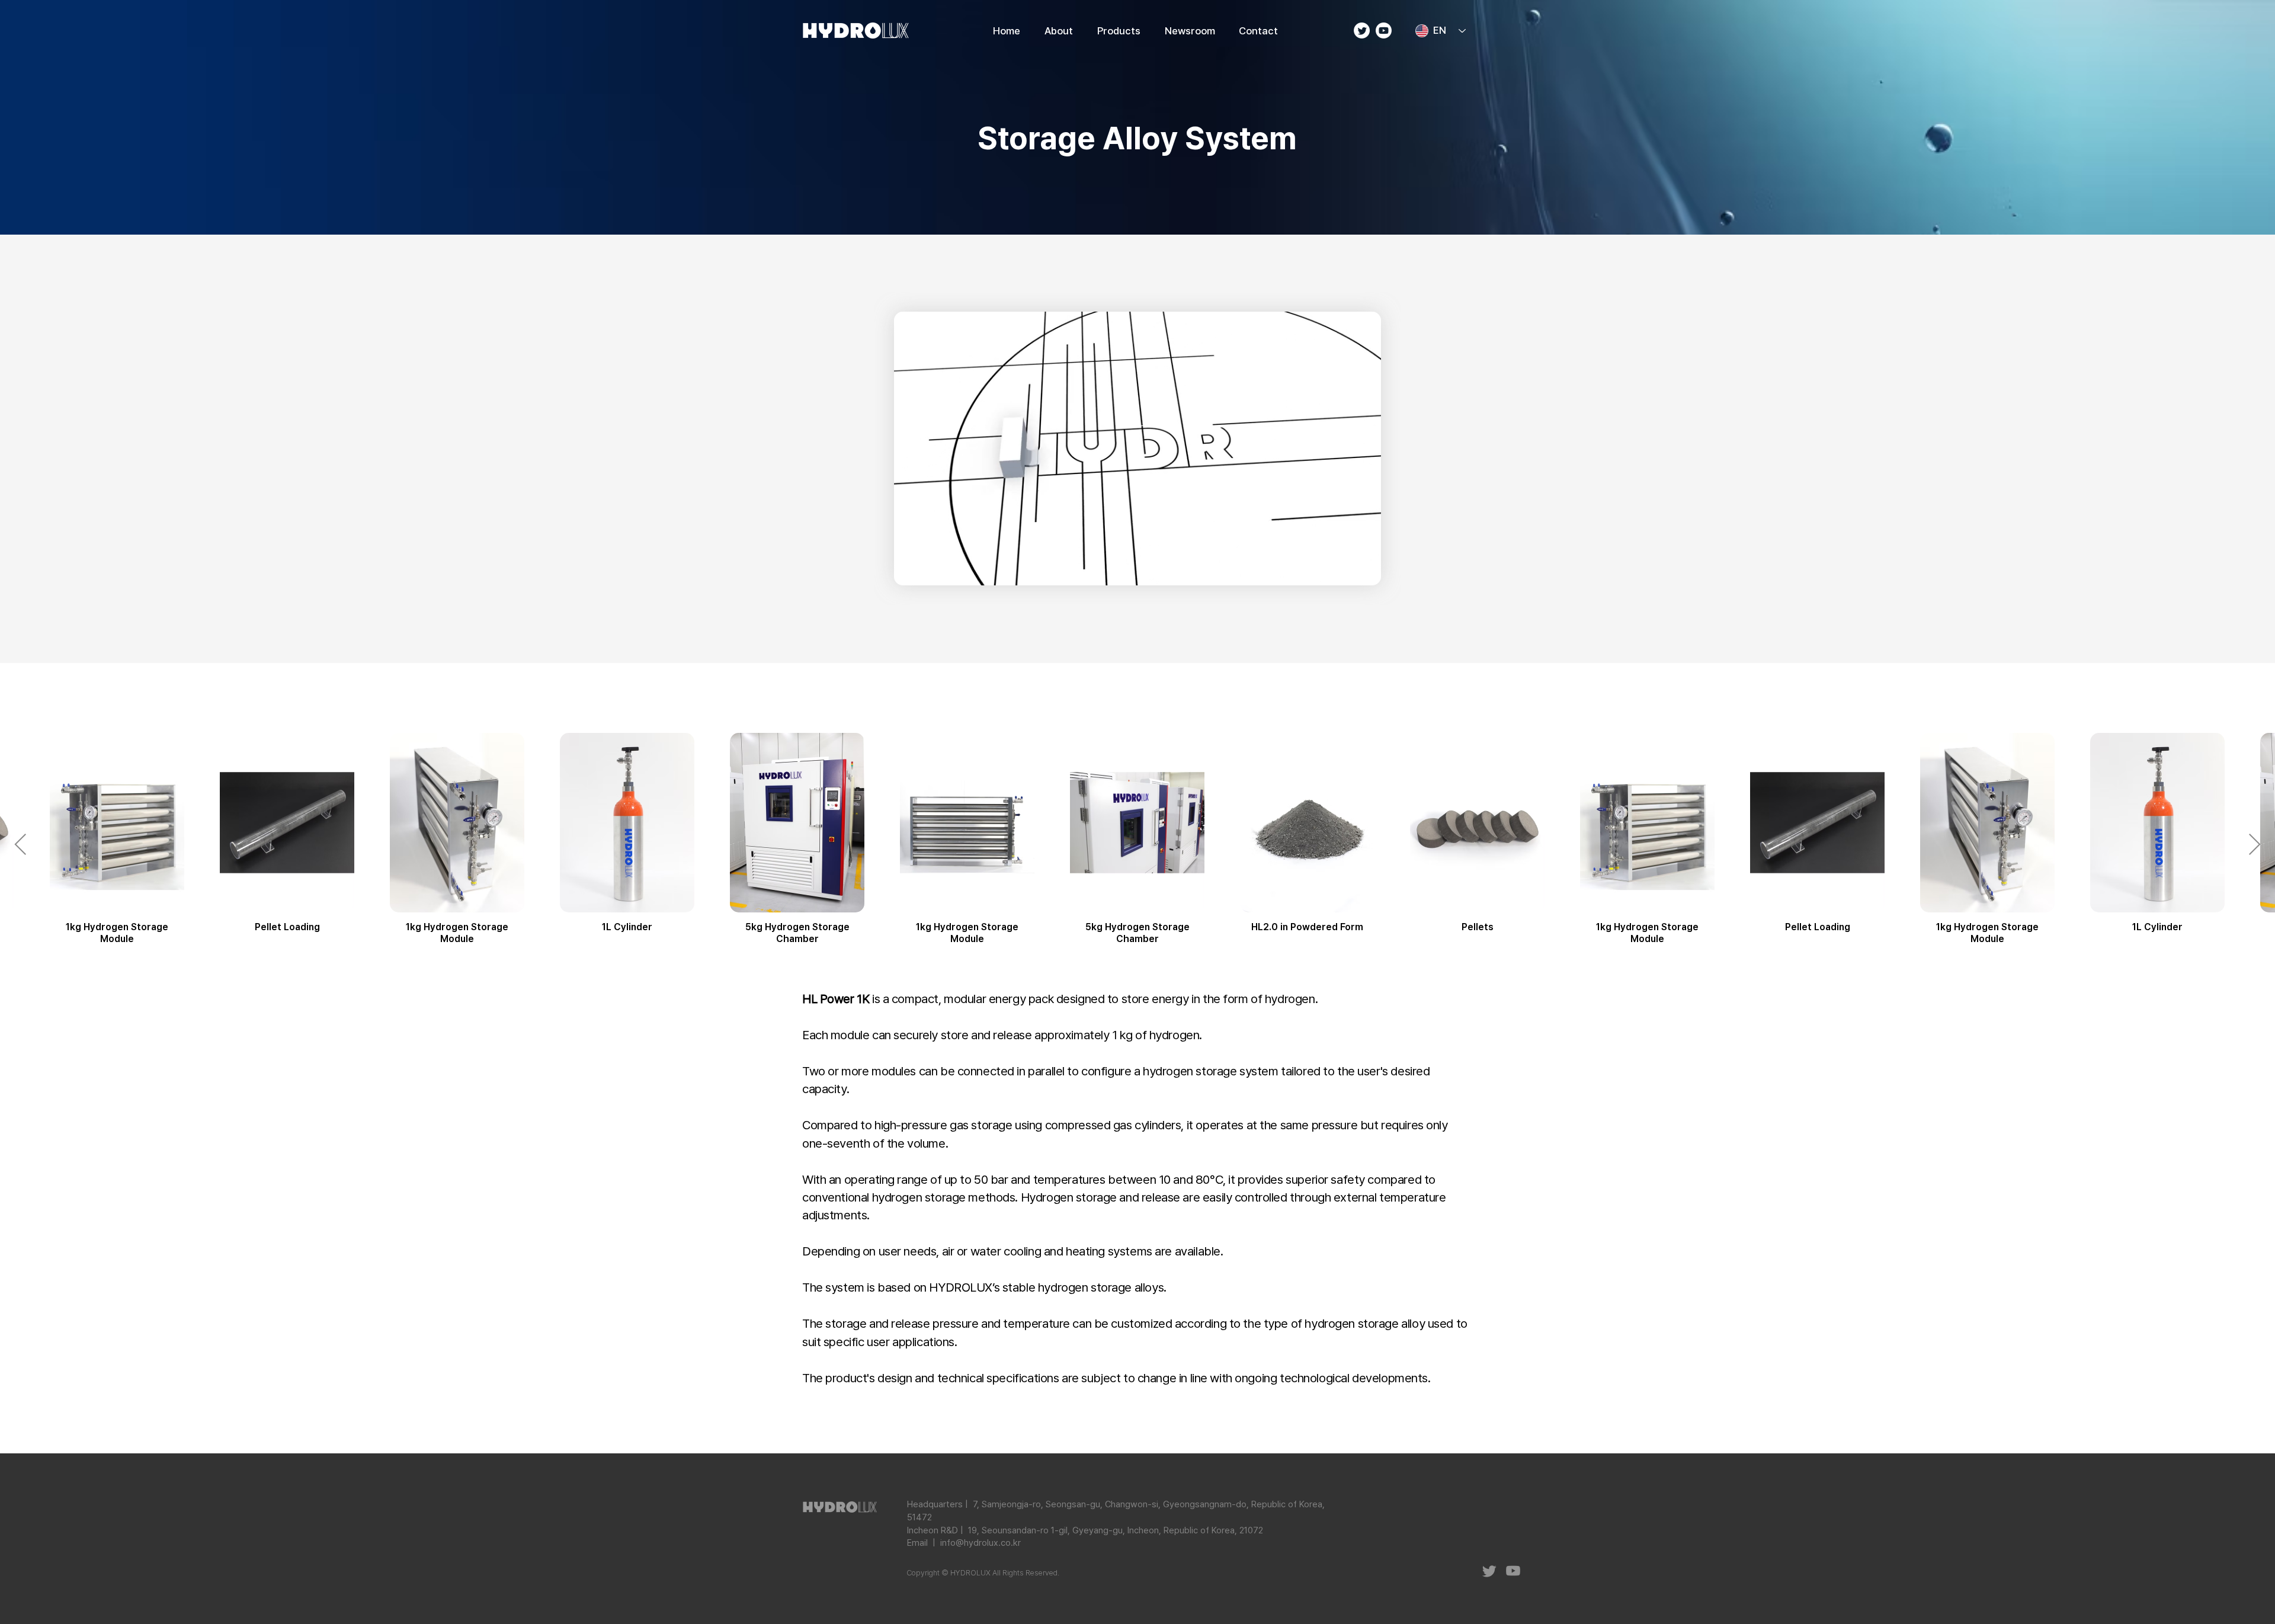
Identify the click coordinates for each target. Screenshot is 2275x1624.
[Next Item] (2255, 845)
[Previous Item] (20, 845)
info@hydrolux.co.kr (981, 1543)
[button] (1119, 31)
